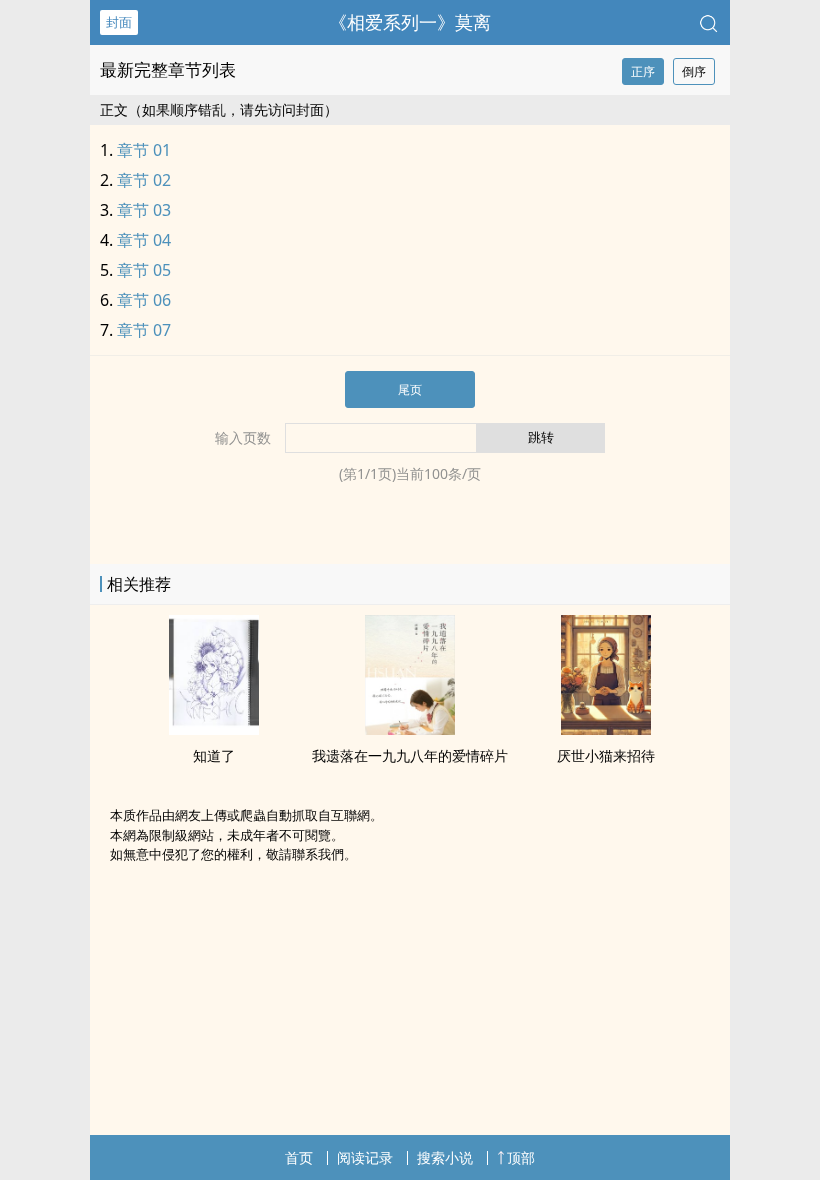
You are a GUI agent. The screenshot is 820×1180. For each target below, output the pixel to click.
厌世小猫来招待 (606, 755)
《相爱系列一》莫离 (410, 22)
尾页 (410, 389)
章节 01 (144, 150)
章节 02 (144, 180)
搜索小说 (445, 1157)
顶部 (521, 1157)
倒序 (694, 71)
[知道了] (214, 729)
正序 (643, 71)
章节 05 (144, 270)
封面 (119, 22)
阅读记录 (365, 1157)
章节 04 (144, 240)
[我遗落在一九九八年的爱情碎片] (410, 729)
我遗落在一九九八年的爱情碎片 (410, 755)
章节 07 (144, 330)
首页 (299, 1157)
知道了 (214, 755)
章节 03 (144, 210)
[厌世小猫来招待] (606, 729)
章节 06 (144, 300)
